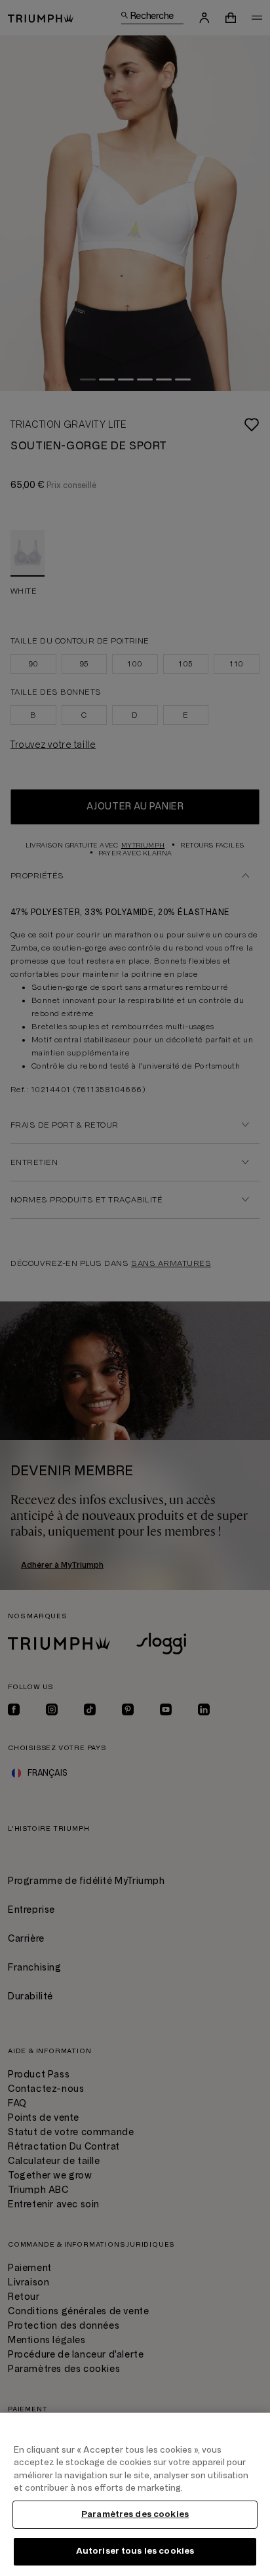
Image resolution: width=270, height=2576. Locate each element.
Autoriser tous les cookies (135, 2551)
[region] (135, 2494)
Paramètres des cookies (135, 2514)
